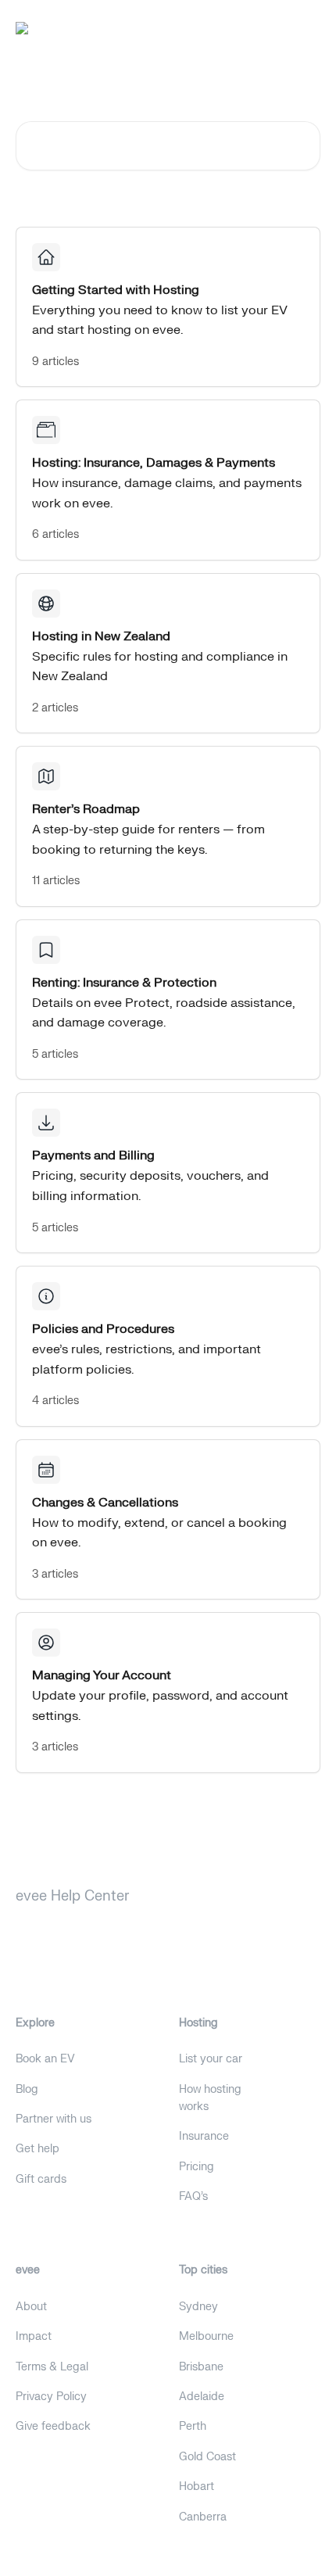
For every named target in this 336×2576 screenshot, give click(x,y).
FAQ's (193, 2196)
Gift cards (41, 2179)
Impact (34, 2336)
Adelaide (202, 2397)
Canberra (203, 2517)
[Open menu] (306, 28)
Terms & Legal (52, 2367)
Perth (193, 2426)
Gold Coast (207, 2457)
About (31, 2307)
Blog (27, 2089)
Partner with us (54, 2119)
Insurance (204, 2136)
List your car (211, 2059)
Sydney (198, 2307)
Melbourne (206, 2336)
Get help (38, 2149)
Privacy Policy (51, 2397)
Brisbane (201, 2367)
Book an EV (45, 2059)
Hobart (197, 2486)
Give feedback (53, 2426)
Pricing (197, 2167)
